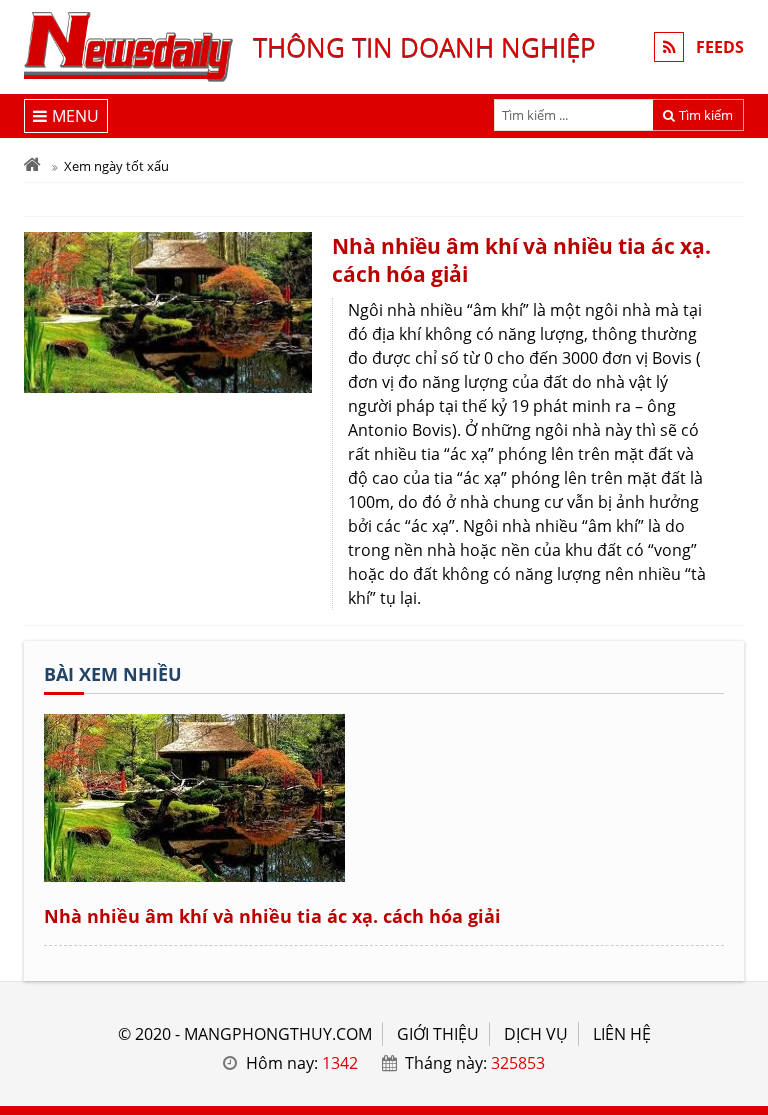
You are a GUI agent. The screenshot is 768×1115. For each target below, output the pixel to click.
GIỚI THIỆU (438, 1034)
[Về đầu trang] (741, 449)
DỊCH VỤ (536, 1034)
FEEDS (720, 47)
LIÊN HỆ (622, 1034)
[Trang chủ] (32, 166)
